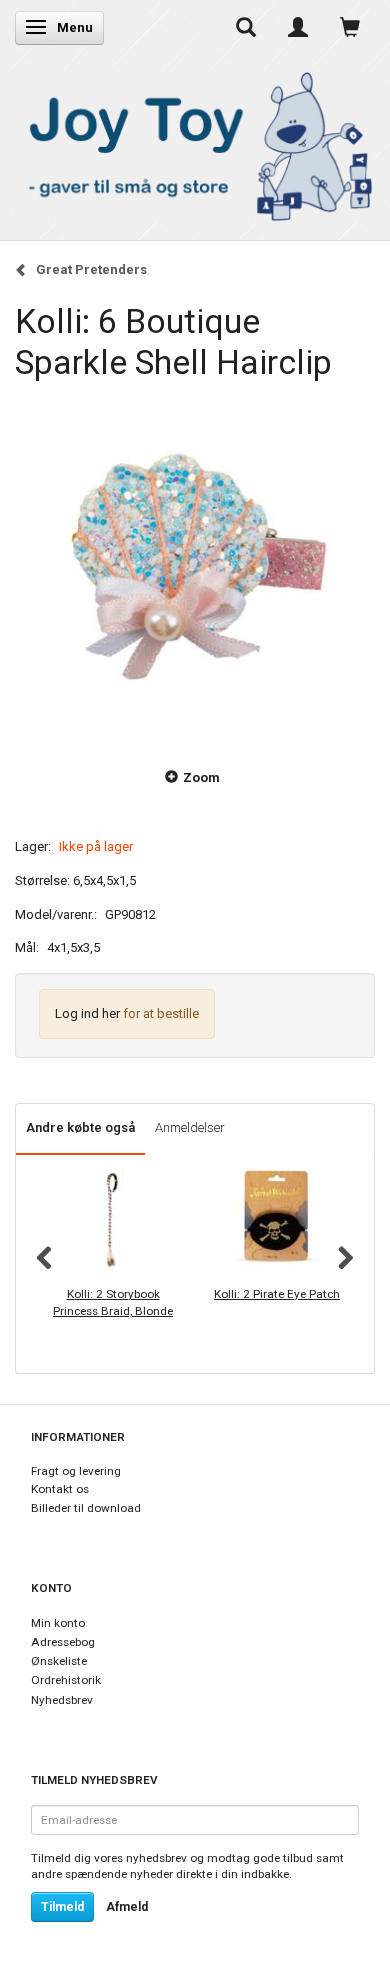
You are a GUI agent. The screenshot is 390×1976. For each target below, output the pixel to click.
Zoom (201, 777)
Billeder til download (86, 1508)
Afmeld (127, 1907)
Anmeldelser (190, 1127)
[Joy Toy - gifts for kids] (195, 142)
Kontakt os (60, 1489)
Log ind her (87, 1013)
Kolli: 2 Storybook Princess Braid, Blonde (113, 1302)
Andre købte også (80, 1127)
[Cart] (350, 27)
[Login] (298, 27)
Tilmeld (62, 1907)
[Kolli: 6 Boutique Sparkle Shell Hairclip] (195, 564)
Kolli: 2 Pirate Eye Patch (277, 1294)
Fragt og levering (76, 1471)
